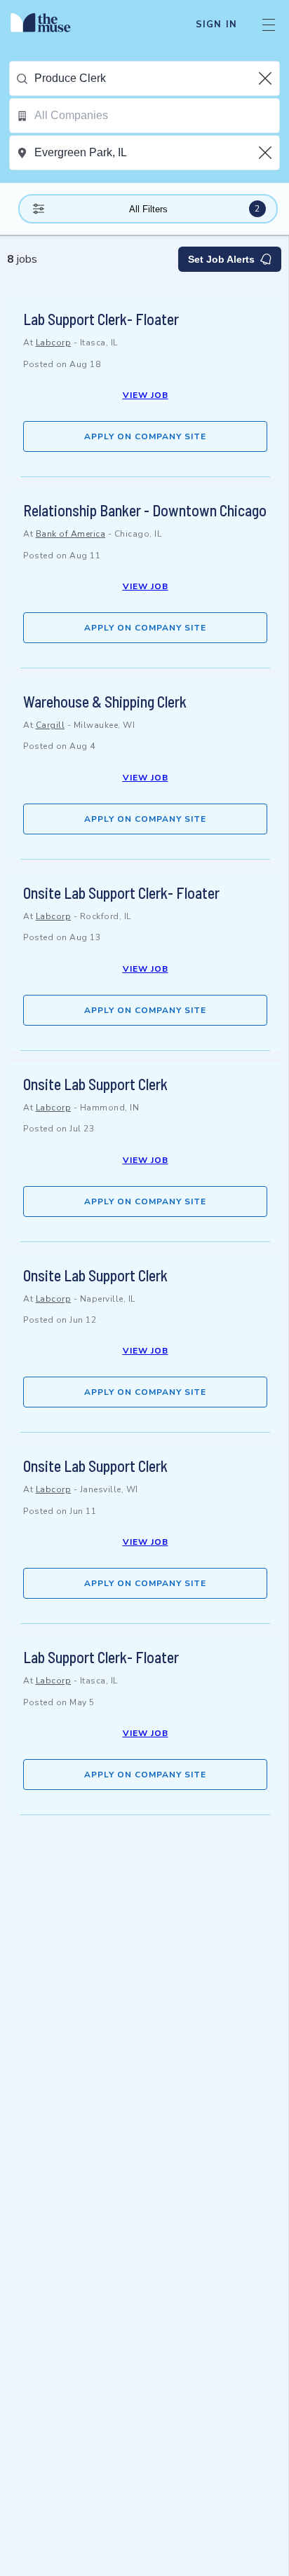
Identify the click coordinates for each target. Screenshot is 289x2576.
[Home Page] (49, 25)
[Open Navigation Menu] (269, 25)
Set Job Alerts (221, 259)
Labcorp (54, 343)
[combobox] (157, 78)
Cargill (51, 725)
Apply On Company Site (145, 436)
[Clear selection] (267, 78)
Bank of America (71, 534)
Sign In (216, 25)
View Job (146, 395)
